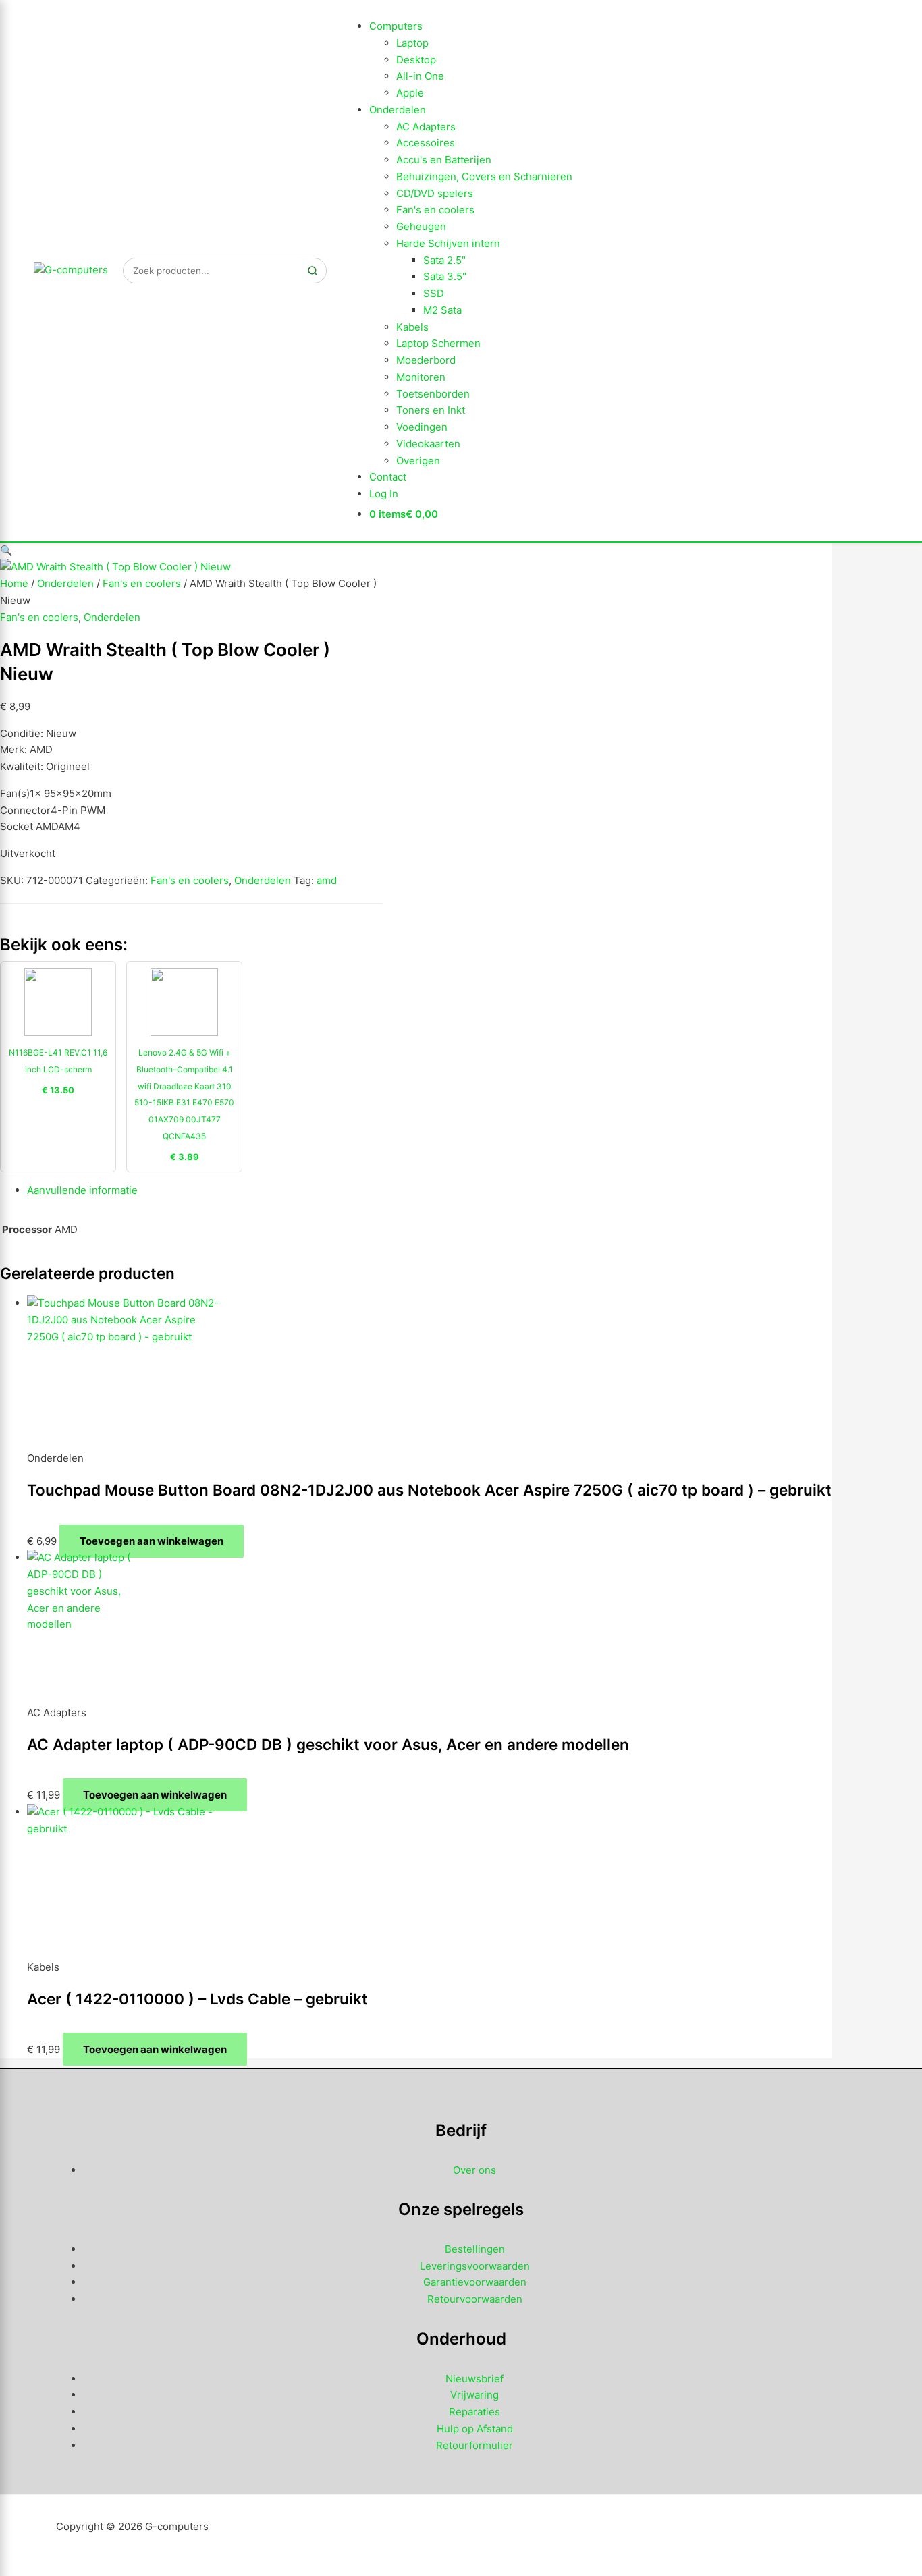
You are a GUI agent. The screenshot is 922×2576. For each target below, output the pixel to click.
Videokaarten (428, 444)
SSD (434, 293)
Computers (396, 26)
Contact (388, 477)
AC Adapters (426, 127)
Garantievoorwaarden (475, 2282)
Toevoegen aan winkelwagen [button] (152, 1541)
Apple (410, 93)
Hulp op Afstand (475, 2429)
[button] (6, 550)
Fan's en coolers (435, 210)
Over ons (474, 2170)
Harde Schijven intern (448, 243)
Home (14, 583)
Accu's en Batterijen (444, 160)
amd (327, 880)
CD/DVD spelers (435, 193)
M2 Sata (442, 310)
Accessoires (426, 143)
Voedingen (422, 427)
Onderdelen (398, 110)
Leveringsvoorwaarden (475, 2266)
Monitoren (421, 377)
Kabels (412, 327)
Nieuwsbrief (474, 2379)
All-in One (420, 76)
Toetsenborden (433, 394)
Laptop (412, 43)
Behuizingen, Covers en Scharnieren (484, 176)
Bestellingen (475, 2249)
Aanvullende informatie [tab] (82, 1190)
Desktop (416, 60)
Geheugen (421, 226)
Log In (384, 494)
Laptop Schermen (438, 343)
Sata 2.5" (444, 260)
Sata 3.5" (445, 276)
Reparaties (474, 2412)
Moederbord (426, 360)
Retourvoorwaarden (475, 2299)
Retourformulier (474, 2445)
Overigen (418, 461)
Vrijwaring (474, 2395)
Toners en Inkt (431, 410)
